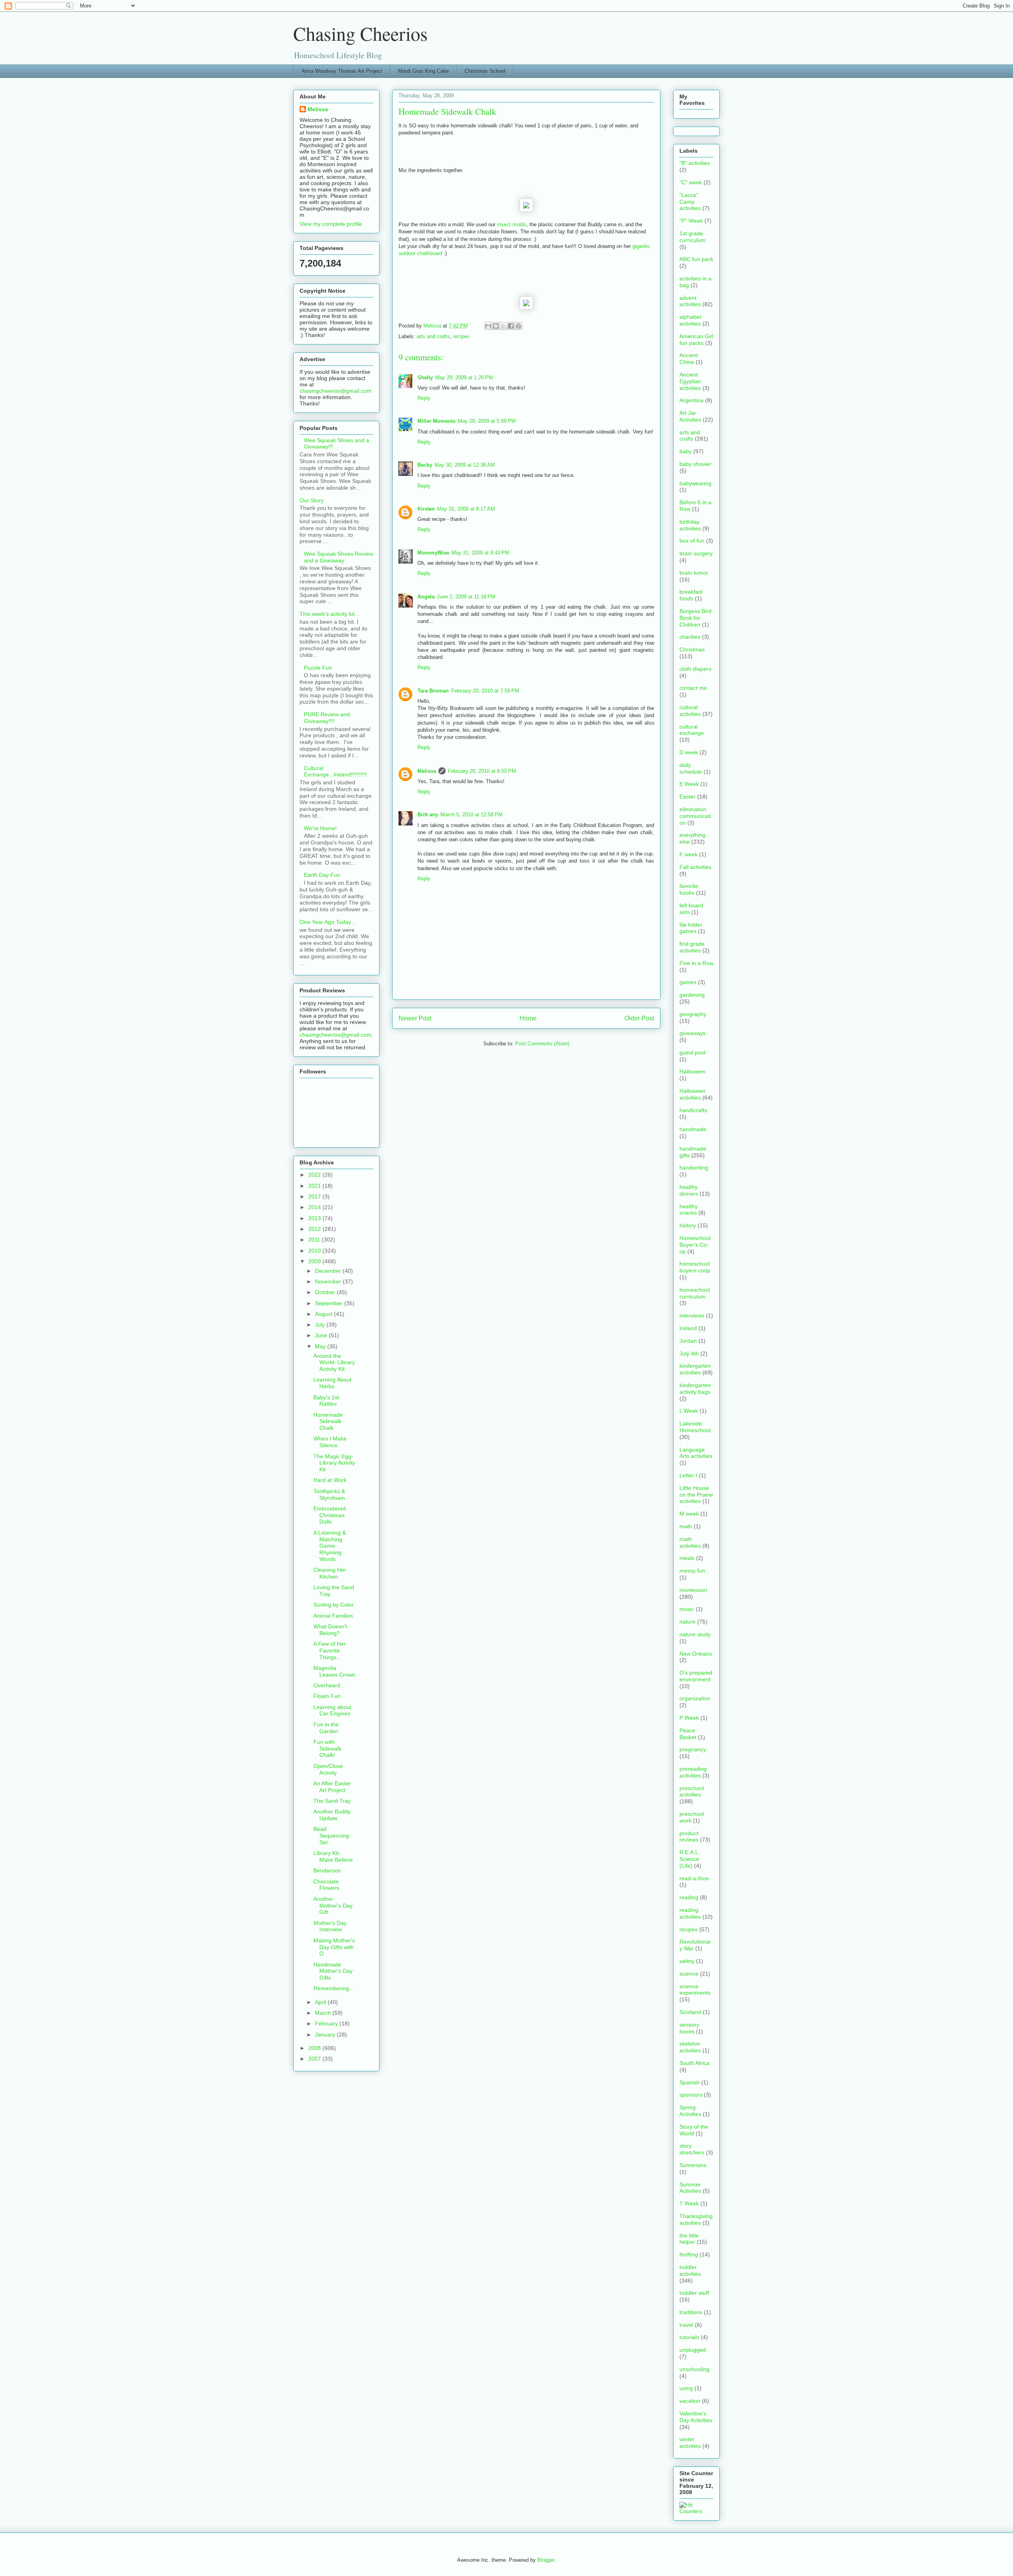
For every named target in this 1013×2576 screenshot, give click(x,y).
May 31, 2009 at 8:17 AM (466, 509)
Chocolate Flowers (326, 1885)
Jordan (688, 1341)
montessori (693, 1590)
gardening (692, 995)
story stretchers (692, 2149)
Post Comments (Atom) (542, 1044)
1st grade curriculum (692, 237)
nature (688, 1622)
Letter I (688, 1475)
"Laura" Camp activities (690, 202)
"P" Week (691, 221)
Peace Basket (688, 1734)
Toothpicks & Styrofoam (329, 1494)
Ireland (688, 1328)
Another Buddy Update (332, 1815)
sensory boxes (689, 2028)
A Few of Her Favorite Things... (330, 1650)
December (329, 1271)
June (322, 1335)
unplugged (693, 2350)
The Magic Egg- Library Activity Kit (334, 1463)
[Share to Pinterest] (518, 326)
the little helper (689, 2239)
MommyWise (433, 553)
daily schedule (691, 768)
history (688, 1225)
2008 (315, 2048)
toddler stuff (694, 2293)
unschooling (694, 2369)
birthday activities (690, 525)
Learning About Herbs (332, 1383)
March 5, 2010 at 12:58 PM (471, 815)
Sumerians (693, 2165)
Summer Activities (690, 2188)
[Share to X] (503, 326)
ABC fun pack (696, 259)
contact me (693, 688)
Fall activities (695, 867)
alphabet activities (690, 320)
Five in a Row (696, 963)
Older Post (639, 1018)
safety (687, 1961)
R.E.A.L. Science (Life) (690, 1859)
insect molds (512, 224)
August (324, 1314)
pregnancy (693, 1749)
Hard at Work (330, 1480)
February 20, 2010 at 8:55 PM (482, 771)
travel (686, 2325)
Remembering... (334, 1988)
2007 (315, 2059)
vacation (690, 2401)
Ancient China (689, 359)
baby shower (695, 464)
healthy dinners (689, 1190)
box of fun (692, 541)
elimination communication (695, 816)
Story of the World (694, 2130)
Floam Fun (327, 1696)
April (321, 2002)
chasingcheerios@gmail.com (336, 391)
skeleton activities (690, 2047)
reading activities (690, 1913)
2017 (315, 1196)
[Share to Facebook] (511, 326)
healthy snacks (689, 1210)
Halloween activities (692, 1094)
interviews (692, 1315)
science (689, 1974)
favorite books (689, 889)
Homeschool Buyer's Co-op (695, 1245)
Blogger (546, 2560)
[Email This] (488, 326)
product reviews (689, 1837)
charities (690, 637)
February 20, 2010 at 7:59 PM (485, 691)
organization (695, 1698)
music (687, 1609)
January (326, 2035)
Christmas (692, 649)
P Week (689, 1718)
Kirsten (426, 509)
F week (689, 854)
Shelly (425, 378)
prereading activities (693, 1772)
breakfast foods (691, 595)
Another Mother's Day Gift (333, 1906)
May (321, 1346)
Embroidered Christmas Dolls (330, 1515)
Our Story (312, 500)
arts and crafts (433, 336)
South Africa (694, 2063)
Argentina (691, 400)
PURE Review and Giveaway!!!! (327, 718)
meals (687, 1558)
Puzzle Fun (318, 668)
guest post (692, 1052)
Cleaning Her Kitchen (330, 1573)
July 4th (689, 1353)
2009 (315, 1261)
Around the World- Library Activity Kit (334, 1363)
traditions (691, 2312)
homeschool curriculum (695, 1293)
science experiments (695, 1990)
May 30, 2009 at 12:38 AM (465, 465)
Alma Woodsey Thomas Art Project (342, 71)
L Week (689, 1411)
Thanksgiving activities (696, 2219)
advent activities (690, 301)
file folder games (691, 928)
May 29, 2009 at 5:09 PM (487, 421)
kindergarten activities (695, 1369)
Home (528, 1018)
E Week (689, 784)
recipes (461, 336)
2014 (315, 1207)
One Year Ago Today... (327, 922)
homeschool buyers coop (695, 1267)
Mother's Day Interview (330, 1926)
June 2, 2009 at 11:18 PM (466, 597)
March (324, 2013)
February (327, 2023)
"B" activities (695, 163)
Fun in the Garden (326, 1728)
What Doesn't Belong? (330, 1630)
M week (689, 1514)
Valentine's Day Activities (696, 2417)
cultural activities (690, 711)
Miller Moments (436, 421)
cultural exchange (692, 730)
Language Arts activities (696, 1453)
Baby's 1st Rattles (326, 1401)
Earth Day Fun (322, 875)
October (326, 1292)
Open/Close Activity (328, 1769)
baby (686, 451)
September (330, 1303)
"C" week (691, 182)
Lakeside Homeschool (695, 1427)
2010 (315, 1251)
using (686, 2388)
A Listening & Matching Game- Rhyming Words (330, 1546)
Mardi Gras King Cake (423, 71)
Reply (424, 398)
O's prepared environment (696, 1676)
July (321, 1325)
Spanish (690, 2082)
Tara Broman (433, 691)
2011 (315, 1240)
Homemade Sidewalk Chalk (328, 1421)
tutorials (689, 2337)
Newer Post (415, 1018)
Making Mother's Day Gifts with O (334, 1947)
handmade (693, 1129)
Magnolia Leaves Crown (334, 1671)
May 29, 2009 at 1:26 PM (464, 378)
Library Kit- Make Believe (333, 1856)
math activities (690, 1542)
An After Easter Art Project (332, 1787)
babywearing (695, 483)
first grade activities (692, 947)
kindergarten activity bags (695, 1388)
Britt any (428, 815)
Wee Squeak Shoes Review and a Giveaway (339, 557)
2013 (315, 1218)
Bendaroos (327, 1870)
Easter (688, 797)
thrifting (689, 2254)
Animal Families (333, 1616)
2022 (315, 1175)
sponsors (691, 2095)
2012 (315, 1229)
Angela (426, 597)
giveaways (692, 1033)
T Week (689, 2203)
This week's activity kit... (329, 614)
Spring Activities (690, 2111)
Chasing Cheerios (360, 33)
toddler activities (690, 2270)
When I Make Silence (330, 1442)
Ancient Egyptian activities (690, 381)
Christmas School (485, 71)
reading (689, 1897)
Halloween (692, 1071)
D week (689, 752)
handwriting (694, 1168)
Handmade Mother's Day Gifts (333, 1971)
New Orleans (696, 1654)
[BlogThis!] (496, 326)
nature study (695, 1634)
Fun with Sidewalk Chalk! (327, 1749)
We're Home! (320, 828)
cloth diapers (695, 669)
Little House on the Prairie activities (696, 1495)
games (688, 982)
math (686, 1526)
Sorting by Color (334, 1605)
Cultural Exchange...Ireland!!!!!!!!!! (335, 771)
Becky (425, 465)
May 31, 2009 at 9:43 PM (480, 553)
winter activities (690, 2443)
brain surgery (696, 553)
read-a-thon (694, 1878)
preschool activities (692, 1791)
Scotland (690, 2012)
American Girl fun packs (696, 340)
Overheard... (329, 1685)
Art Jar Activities (690, 416)
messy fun (692, 1571)
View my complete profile (331, 224)
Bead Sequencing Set (331, 1836)
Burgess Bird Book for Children (695, 618)
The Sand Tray (332, 1801)
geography (693, 1014)
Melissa (427, 771)
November (329, 1281)
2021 (315, 1186)
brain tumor (694, 573)
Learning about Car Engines (332, 1710)
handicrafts (693, 1110)
